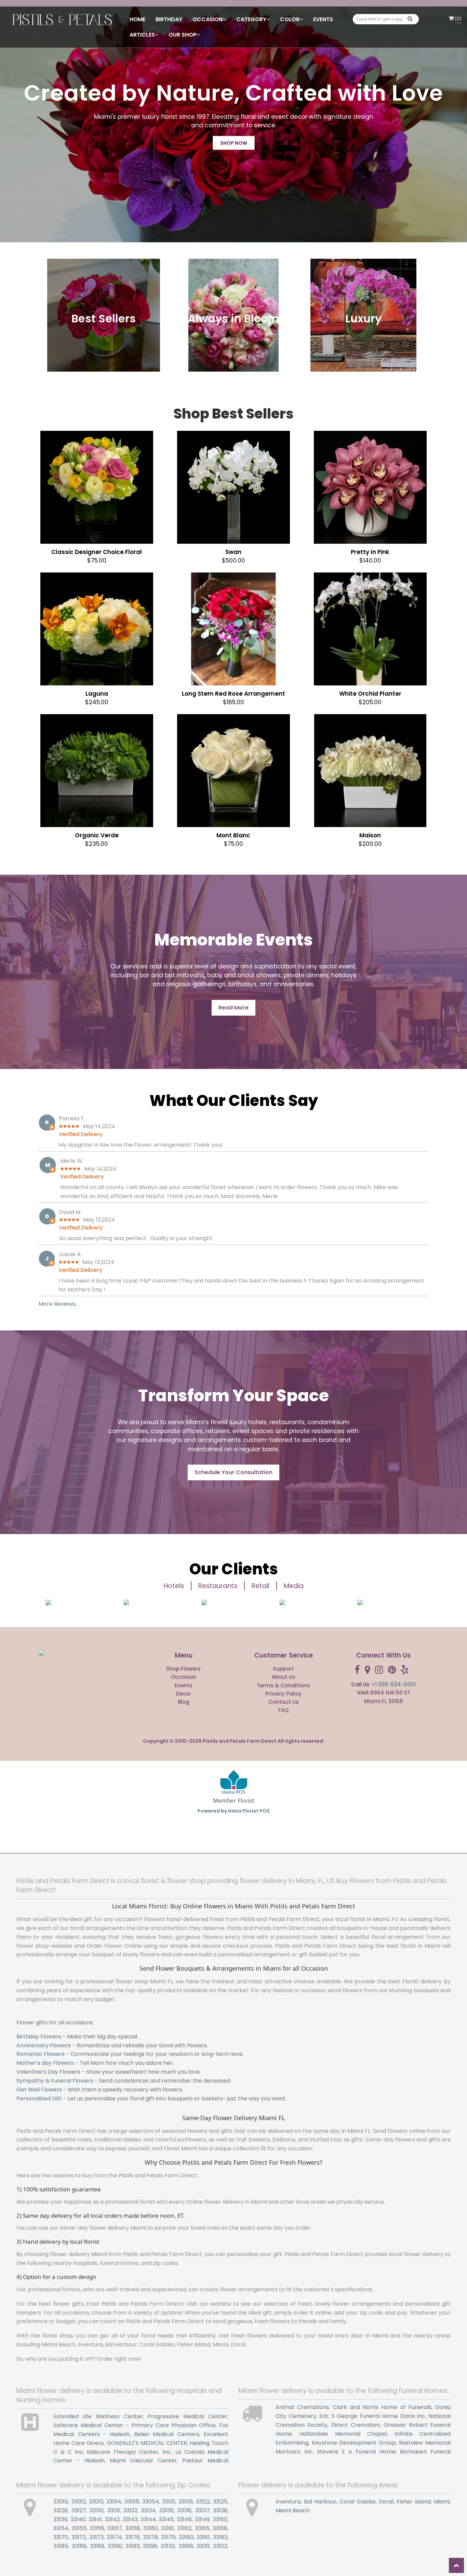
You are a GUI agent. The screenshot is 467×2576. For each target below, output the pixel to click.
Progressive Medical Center (188, 2416)
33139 (60, 2519)
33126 (61, 2510)
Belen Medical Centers (167, 2434)
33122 (203, 2502)
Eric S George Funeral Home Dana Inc (372, 2416)
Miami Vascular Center (143, 2461)
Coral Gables (357, 2502)
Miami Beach (293, 2510)
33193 (132, 2546)
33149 (202, 2519)
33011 (203, 2546)
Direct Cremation (356, 2425)
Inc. (167, 2452)
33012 (79, 2502)
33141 (95, 2519)
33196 (150, 2546)
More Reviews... (59, 1304)
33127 (79, 2510)
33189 (97, 2546)
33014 (114, 2502)
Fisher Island (413, 2502)
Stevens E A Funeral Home (356, 2452)
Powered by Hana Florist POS (234, 1811)
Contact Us (284, 1702)
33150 (220, 2519)
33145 (166, 2519)
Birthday (169, 19)
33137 (202, 2510)
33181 (203, 2537)
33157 (115, 2528)
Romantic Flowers (41, 2054)
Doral (386, 2502)
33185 (61, 2546)
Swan (233, 552)
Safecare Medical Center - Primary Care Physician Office (134, 2425)
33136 (184, 2510)
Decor (183, 1694)
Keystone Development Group (354, 2443)
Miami (442, 2502)
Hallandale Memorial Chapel (343, 2434)
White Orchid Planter (370, 694)
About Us (283, 1677)
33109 (186, 2502)
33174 (114, 2537)
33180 (186, 2537)
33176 (132, 2537)
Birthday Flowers (39, 2037)
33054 (151, 2502)
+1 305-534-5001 (393, 1684)
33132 (130, 2510)
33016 (132, 2502)
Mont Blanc (233, 835)
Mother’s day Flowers (45, 2063)
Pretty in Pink (370, 552)
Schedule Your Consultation (233, 1472)
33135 (166, 2510)
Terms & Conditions (283, 1685)
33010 (61, 2502)
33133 (168, 2546)
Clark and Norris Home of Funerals (382, 2407)
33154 (61, 2528)
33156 (97, 2528)
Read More (233, 1008)
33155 (79, 2528)
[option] (78, 1602)
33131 (114, 2510)
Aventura (288, 2502)
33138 (220, 2510)
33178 (151, 2537)
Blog (184, 1702)
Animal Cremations (302, 2407)
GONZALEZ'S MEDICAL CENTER (147, 2443)
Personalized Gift (39, 2098)
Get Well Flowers (39, 2090)
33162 (184, 2528)
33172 (79, 2537)
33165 (202, 2528)
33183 (220, 2537)
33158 (133, 2528)
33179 (168, 2537)
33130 (96, 2510)
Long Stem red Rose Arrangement (233, 694)
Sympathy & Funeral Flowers (55, 2081)
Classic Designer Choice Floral (97, 552)
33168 (220, 2528)
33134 (148, 2510)
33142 (112, 2519)
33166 (186, 2546)
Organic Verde (97, 835)
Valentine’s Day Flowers (48, 2072)
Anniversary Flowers (44, 2045)
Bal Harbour (320, 2502)
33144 (148, 2519)
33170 (61, 2537)
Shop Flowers (183, 1669)
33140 (78, 2519)
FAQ (283, 1710)
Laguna (97, 694)
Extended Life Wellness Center (98, 2416)
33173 (96, 2537)
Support (283, 1669)
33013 (96, 2502)
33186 (79, 2546)
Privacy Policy (283, 1694)
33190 (115, 2546)
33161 (168, 2528)
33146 (184, 2519)
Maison (370, 835)
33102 (220, 2546)
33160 (151, 2528)
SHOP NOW (234, 143)
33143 (130, 2519)
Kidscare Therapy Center (123, 2452)
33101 (169, 2502)
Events (323, 19)
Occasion (184, 1677)
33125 (220, 2502)
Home (137, 19)
